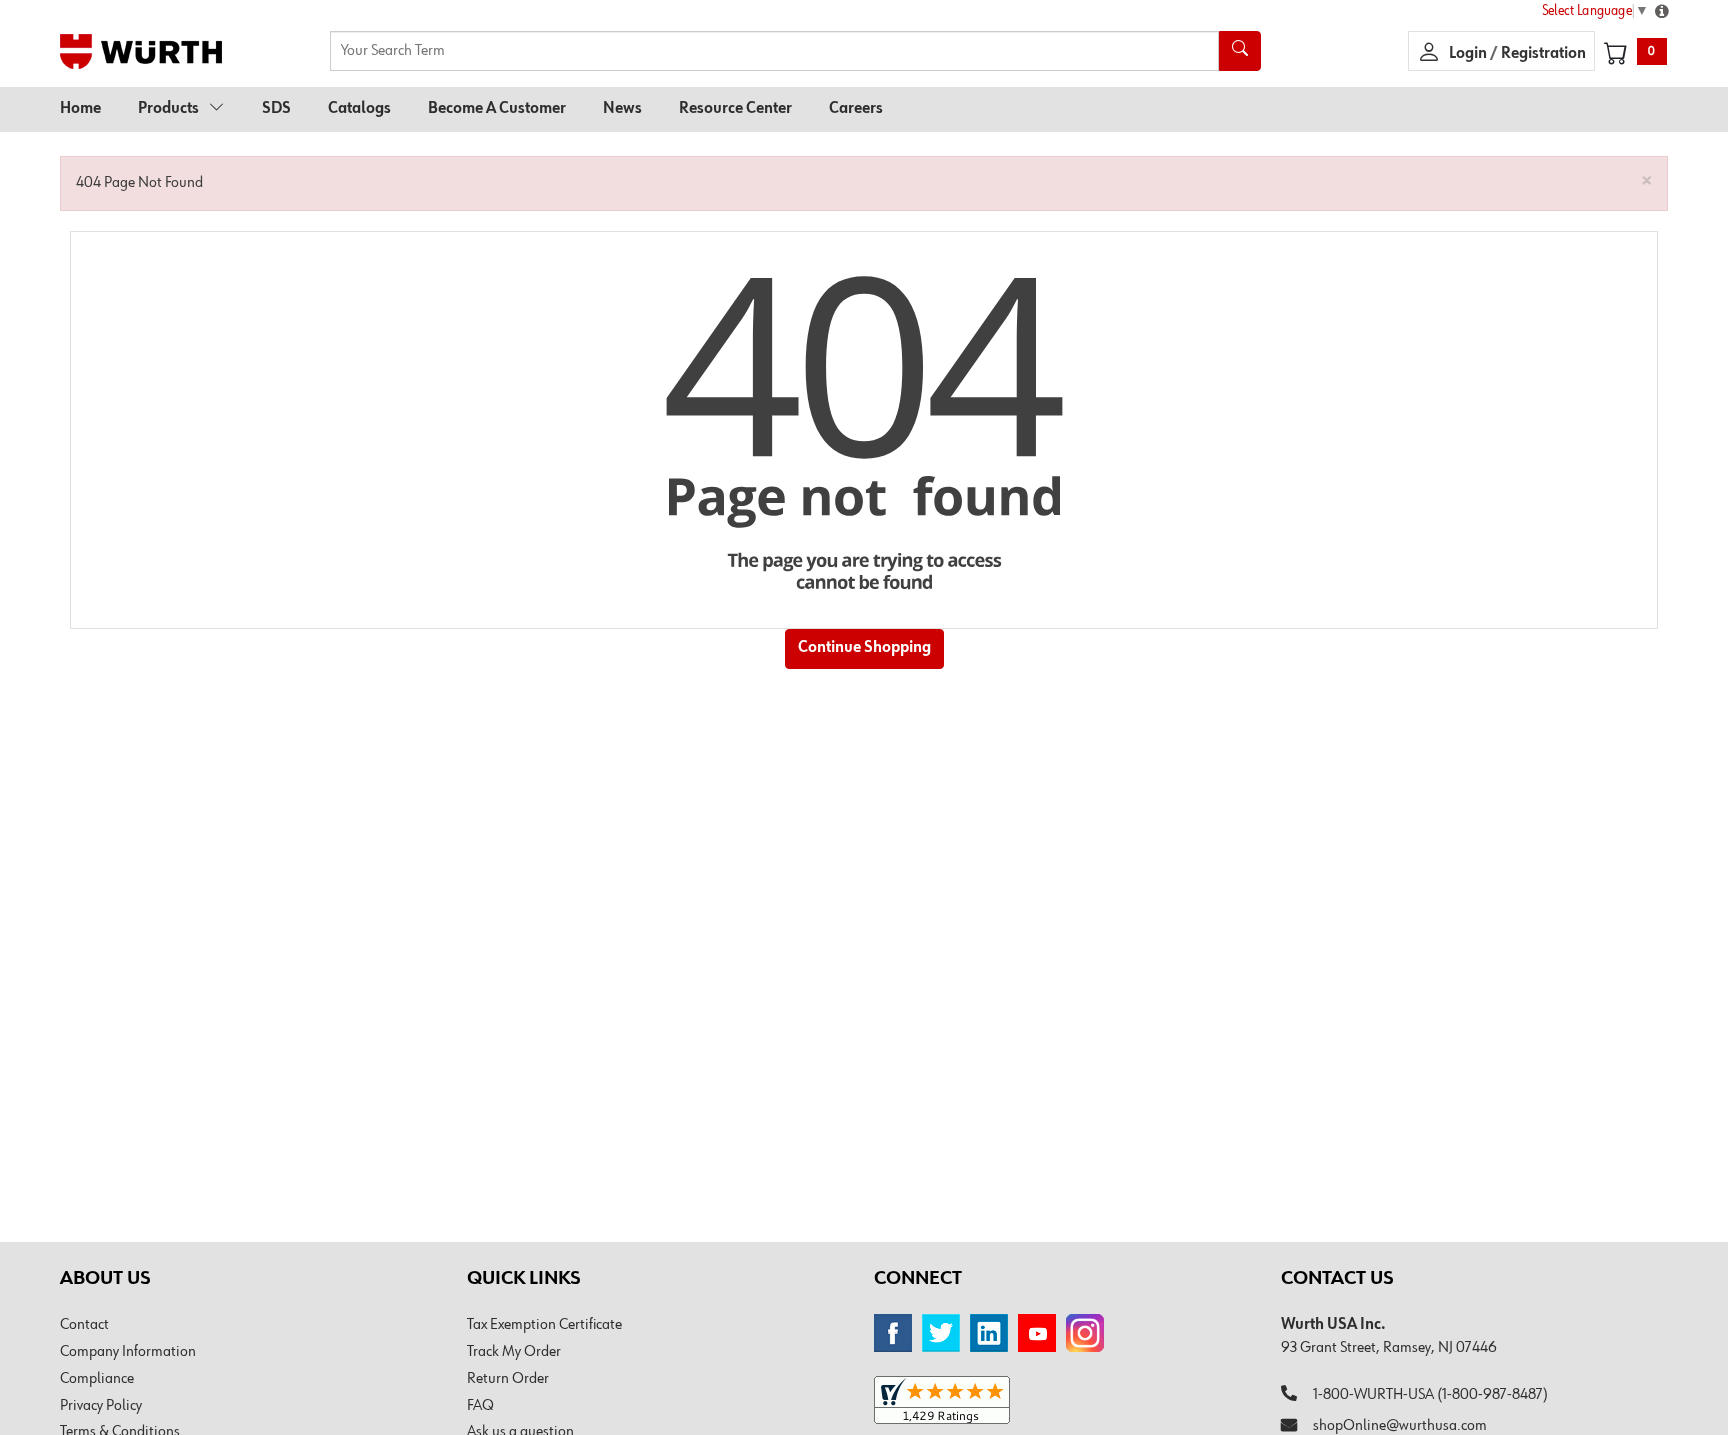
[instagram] (1085, 1333)
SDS (276, 109)
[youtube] (1037, 1333)
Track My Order (514, 1352)
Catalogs (359, 109)
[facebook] (893, 1333)
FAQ (480, 1406)
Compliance (97, 1379)
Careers (856, 109)
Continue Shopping (864, 648)
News (622, 109)
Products (168, 109)
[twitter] (941, 1333)
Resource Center (735, 109)
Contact (84, 1325)
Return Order (508, 1379)
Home (80, 109)
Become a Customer (497, 109)
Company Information (128, 1352)
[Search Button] (1240, 51)
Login (1469, 54)
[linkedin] (989, 1333)
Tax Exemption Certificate (544, 1325)
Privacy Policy (101, 1406)
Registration (1543, 54)
